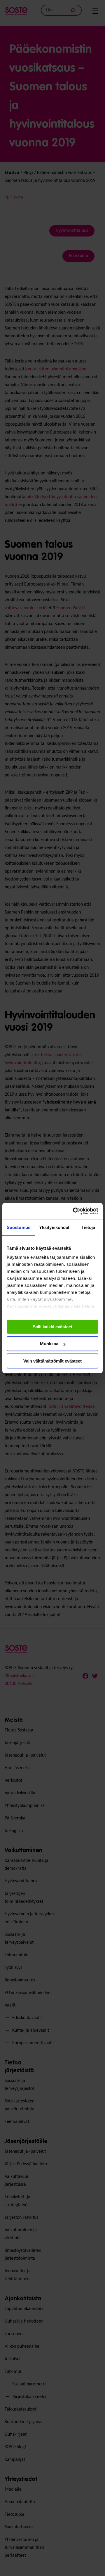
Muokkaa (49, 1344)
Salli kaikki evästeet (52, 1327)
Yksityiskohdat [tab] (54, 1227)
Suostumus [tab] (19, 1227)
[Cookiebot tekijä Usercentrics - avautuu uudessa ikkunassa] (74, 1211)
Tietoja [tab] (88, 1227)
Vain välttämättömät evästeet (52, 1361)
